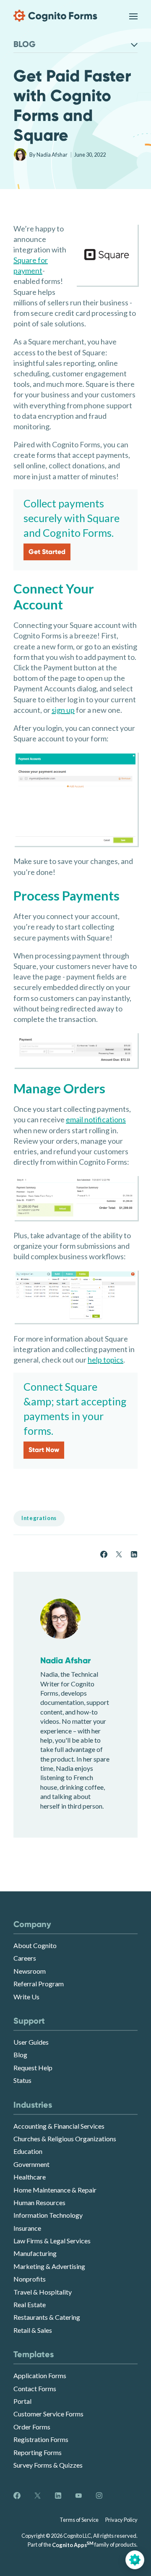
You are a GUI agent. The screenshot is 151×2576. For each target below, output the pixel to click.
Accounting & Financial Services (59, 2126)
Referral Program (39, 1984)
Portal (22, 2401)
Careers (25, 1958)
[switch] (133, 16)
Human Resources (39, 2202)
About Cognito (35, 1945)
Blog (20, 2055)
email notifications (96, 1119)
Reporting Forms (38, 2452)
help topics (105, 1360)
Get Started (47, 552)
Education (28, 2151)
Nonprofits (30, 2279)
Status (22, 2080)
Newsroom (30, 1971)
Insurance (27, 2228)
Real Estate (30, 2304)
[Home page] (55, 16)
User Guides (31, 2042)
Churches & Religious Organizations (65, 2139)
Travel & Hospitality (43, 2292)
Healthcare (30, 2177)
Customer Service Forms (48, 2414)
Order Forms (32, 2427)
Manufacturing (35, 2253)
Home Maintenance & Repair (55, 2190)
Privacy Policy (121, 2520)
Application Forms (40, 2375)
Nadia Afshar (52, 155)
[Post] (119, 1553)
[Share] (104, 1553)
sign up (63, 710)
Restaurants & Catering (47, 2317)
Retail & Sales (33, 2330)
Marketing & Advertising (49, 2266)
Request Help (33, 2068)
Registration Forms (41, 2439)
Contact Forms (35, 2388)
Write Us (26, 1997)
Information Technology (48, 2215)
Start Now (44, 1450)
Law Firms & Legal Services (52, 2241)
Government (31, 2164)
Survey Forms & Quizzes (48, 2465)
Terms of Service (79, 2520)
